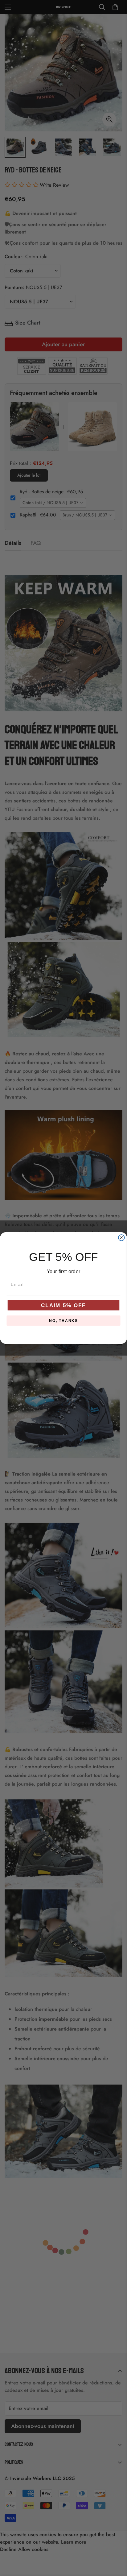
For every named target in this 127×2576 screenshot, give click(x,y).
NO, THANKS (63, 1320)
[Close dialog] (121, 1238)
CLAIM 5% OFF (63, 1305)
